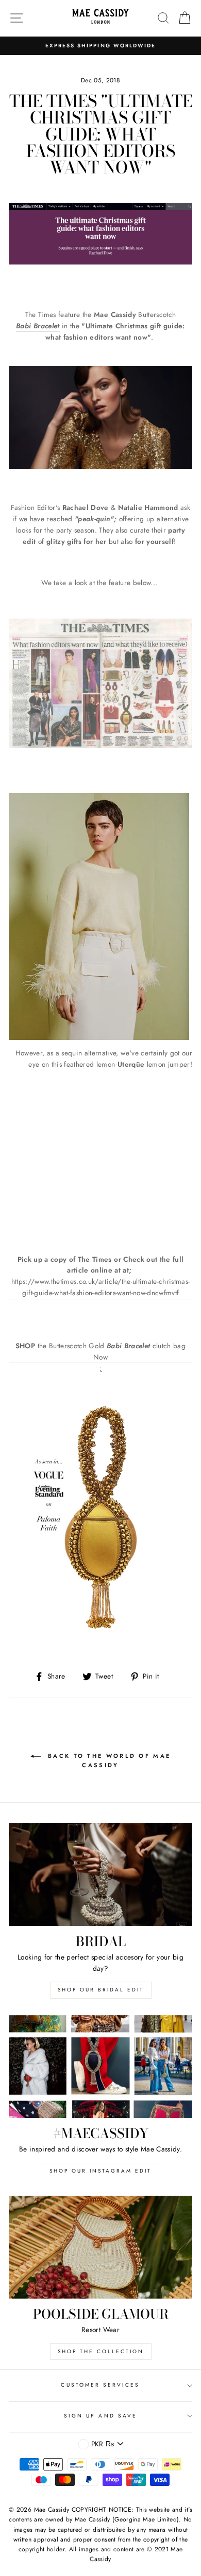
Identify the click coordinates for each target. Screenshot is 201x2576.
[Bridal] (100, 1875)
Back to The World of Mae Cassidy (108, 1760)
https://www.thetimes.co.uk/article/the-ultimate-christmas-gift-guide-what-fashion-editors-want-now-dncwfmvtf (101, 1287)
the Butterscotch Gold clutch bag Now (100, 1351)
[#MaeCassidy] (100, 2067)
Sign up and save (100, 2416)
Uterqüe (131, 1064)
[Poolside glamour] (100, 2247)
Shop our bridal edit (101, 1990)
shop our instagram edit (100, 2171)
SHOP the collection (101, 2351)
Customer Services (100, 2385)
